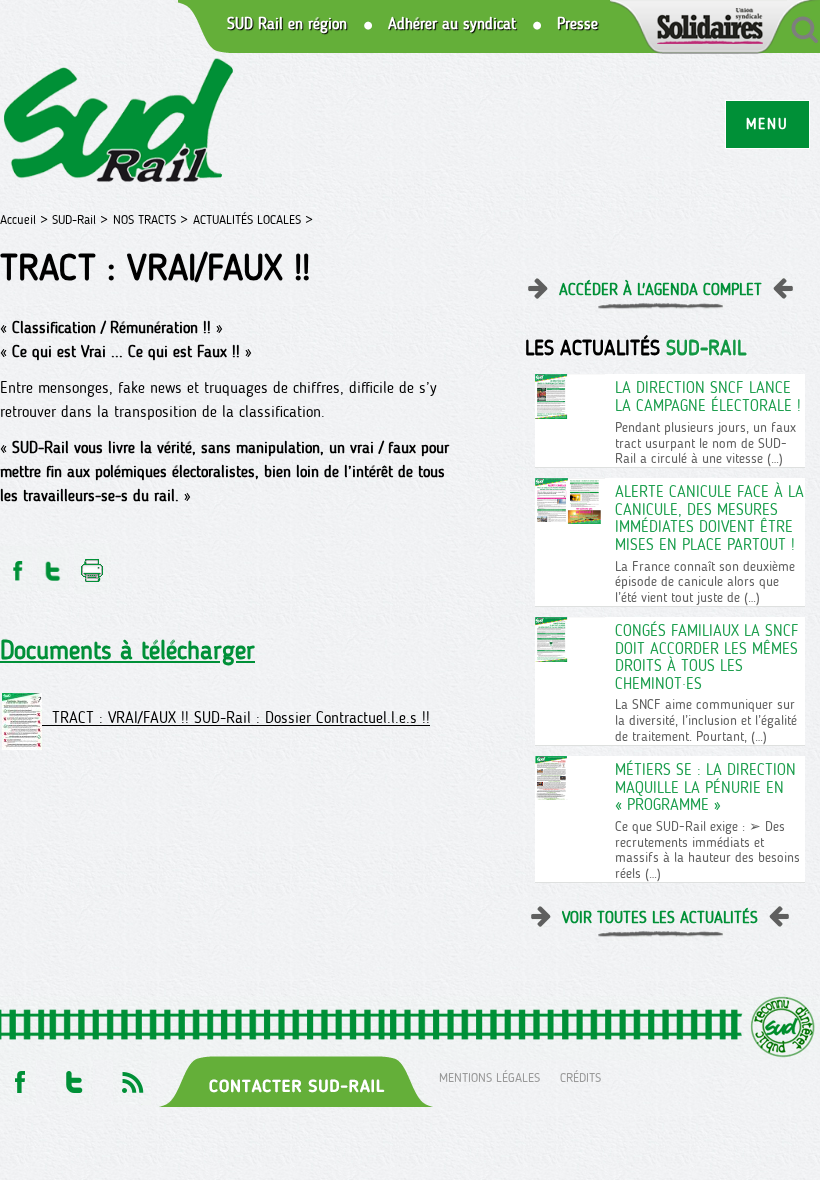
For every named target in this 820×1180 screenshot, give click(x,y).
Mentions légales (489, 1076)
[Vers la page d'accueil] (119, 123)
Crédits (580, 1076)
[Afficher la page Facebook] (18, 1076)
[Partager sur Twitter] (53, 565)
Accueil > (26, 219)
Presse (577, 24)
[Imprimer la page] (92, 565)
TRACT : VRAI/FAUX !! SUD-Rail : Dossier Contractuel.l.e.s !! (236, 718)
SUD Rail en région (287, 24)
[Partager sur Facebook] (16, 565)
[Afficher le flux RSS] (132, 1076)
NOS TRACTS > (150, 219)
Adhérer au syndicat (452, 24)
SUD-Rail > (80, 219)
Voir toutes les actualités (660, 917)
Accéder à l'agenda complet (660, 289)
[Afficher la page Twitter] (74, 1076)
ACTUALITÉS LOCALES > (253, 219)
